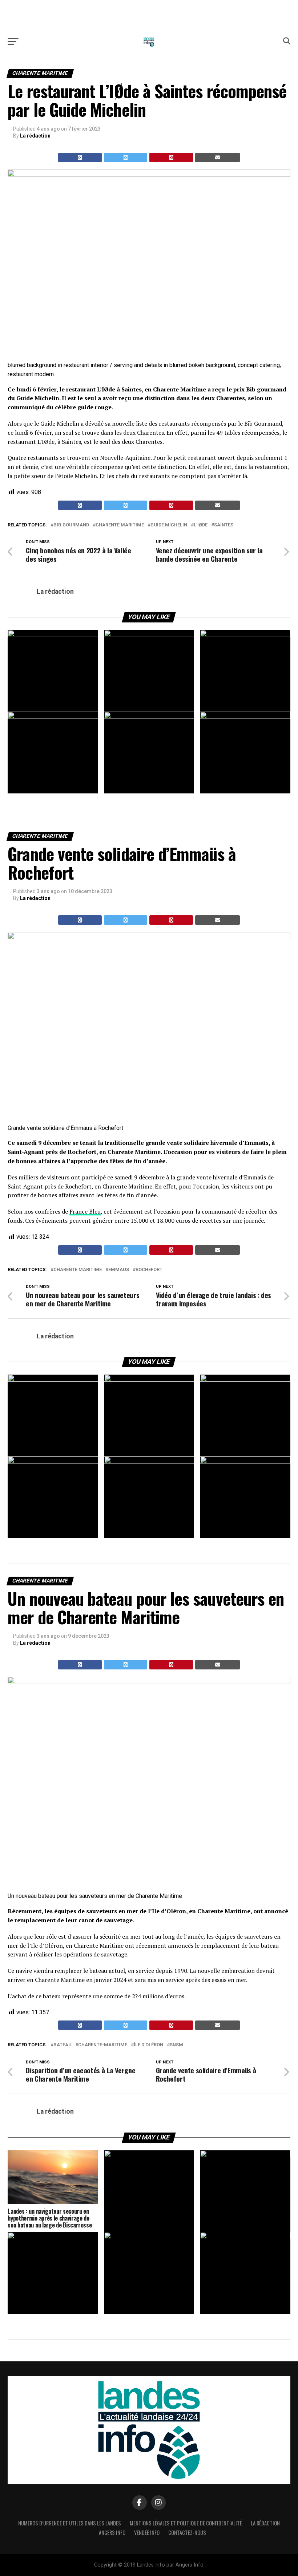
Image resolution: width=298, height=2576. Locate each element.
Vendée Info (147, 2533)
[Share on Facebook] (80, 158)
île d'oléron (148, 2045)
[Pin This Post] (171, 158)
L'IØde (201, 525)
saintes (224, 525)
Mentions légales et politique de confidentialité (186, 2523)
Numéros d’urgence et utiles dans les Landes (70, 2523)
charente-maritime (103, 2045)
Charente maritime (120, 525)
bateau (63, 2045)
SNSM (176, 2045)
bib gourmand (71, 525)
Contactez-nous (187, 2533)
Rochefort (149, 1270)
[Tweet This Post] (126, 158)
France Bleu (85, 1211)
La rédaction (35, 136)
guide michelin (169, 525)
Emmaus (119, 1270)
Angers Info (112, 2533)
